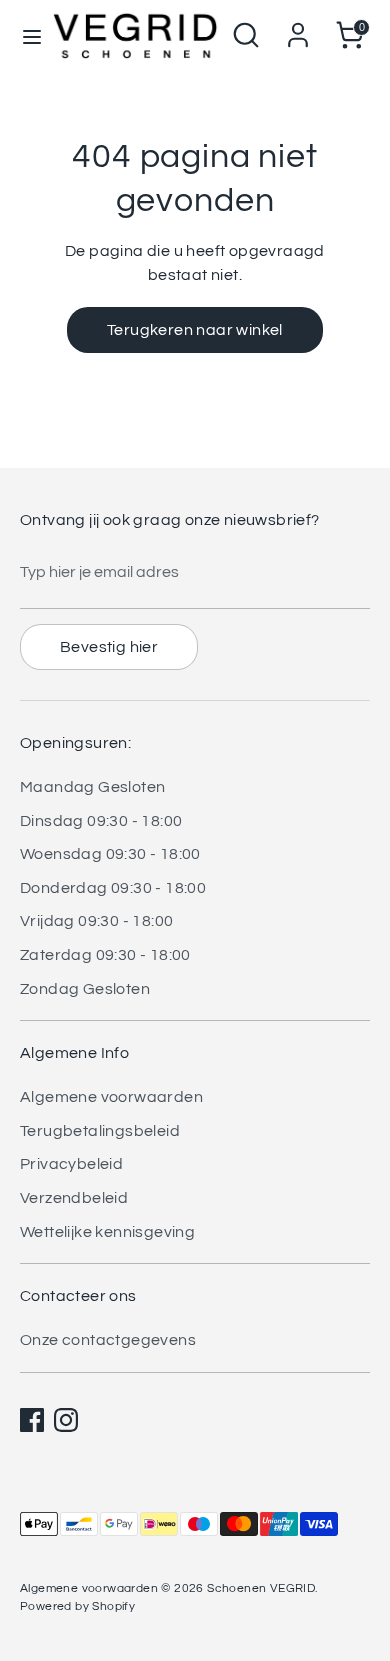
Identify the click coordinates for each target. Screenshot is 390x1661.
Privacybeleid (71, 1164)
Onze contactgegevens (108, 1340)
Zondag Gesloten (85, 989)
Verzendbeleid (74, 1198)
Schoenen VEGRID (261, 1588)
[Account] (298, 27)
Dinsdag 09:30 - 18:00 (101, 821)
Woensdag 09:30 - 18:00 (110, 854)
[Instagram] (66, 1420)
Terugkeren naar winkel (195, 330)
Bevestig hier (109, 647)
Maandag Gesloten (92, 787)
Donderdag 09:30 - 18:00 (113, 888)
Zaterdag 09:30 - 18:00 (105, 955)
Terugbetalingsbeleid (100, 1131)
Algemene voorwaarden (111, 1097)
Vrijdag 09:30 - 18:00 (96, 921)
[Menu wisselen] (26, 35)
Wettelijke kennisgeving (107, 1232)
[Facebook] (32, 1420)
